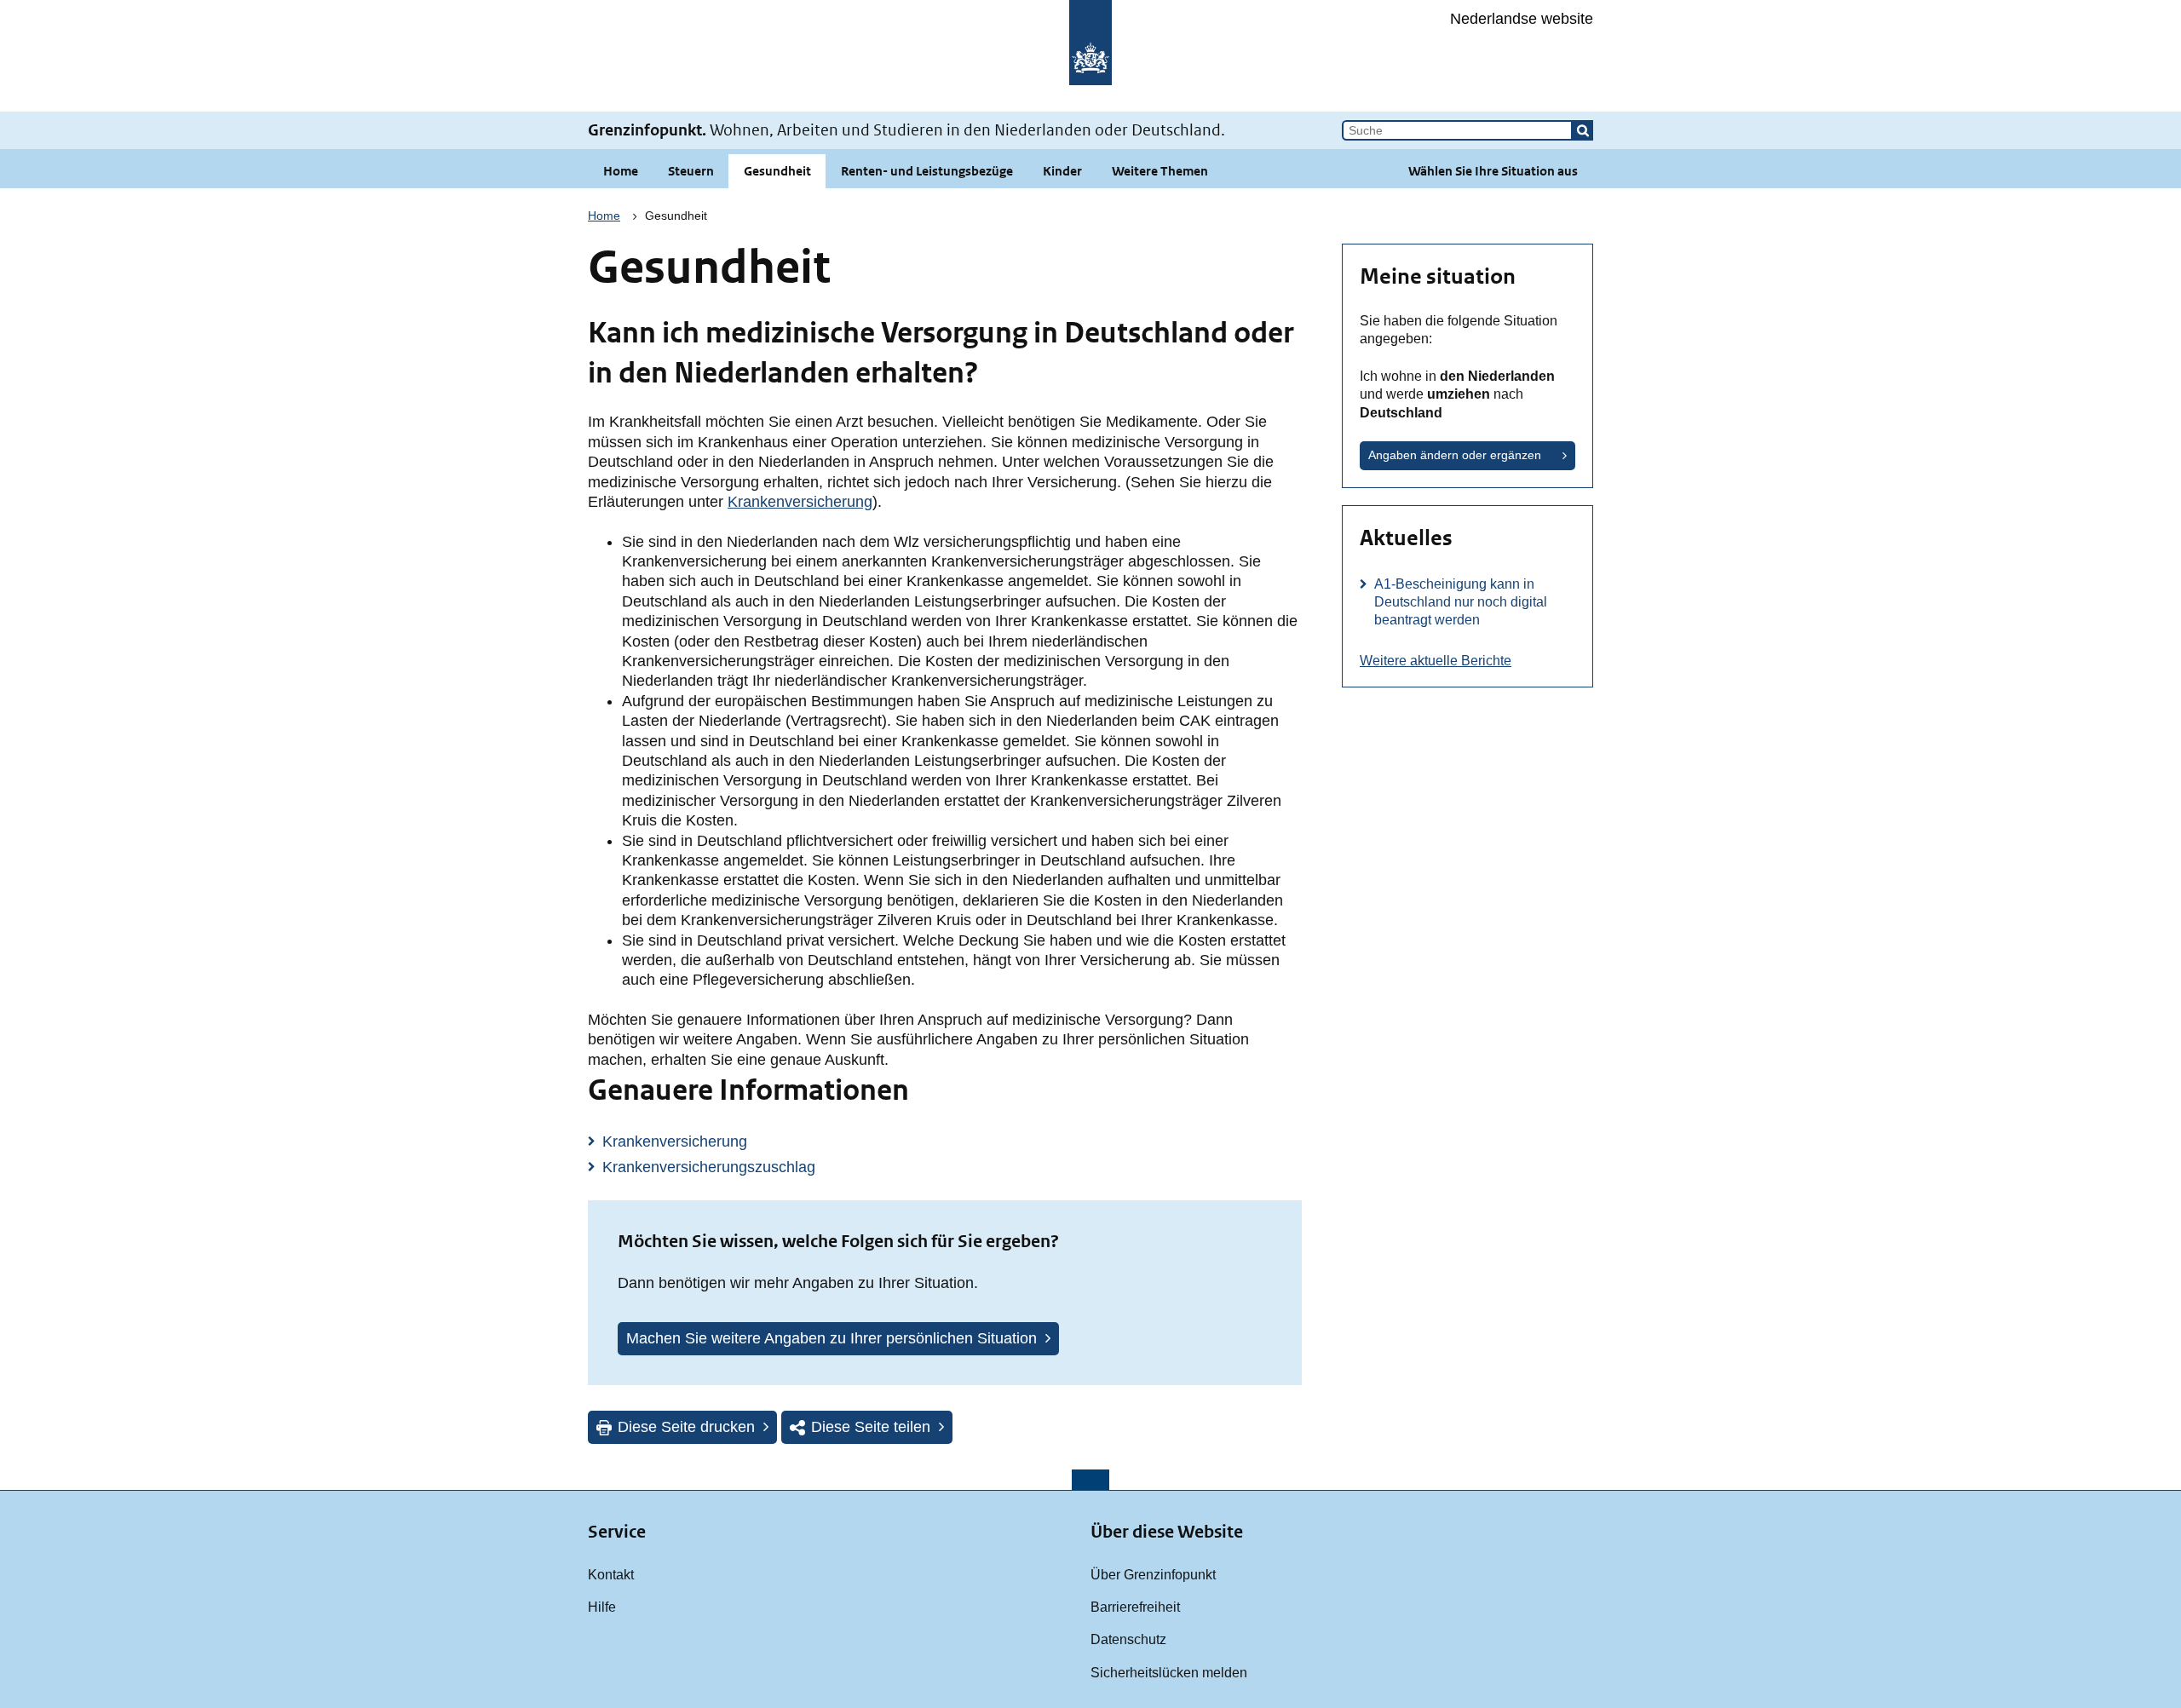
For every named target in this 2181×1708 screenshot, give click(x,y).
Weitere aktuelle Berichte (1436, 660)
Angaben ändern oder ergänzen (1455, 455)
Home (621, 171)
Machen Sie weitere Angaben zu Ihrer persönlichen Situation (832, 1338)
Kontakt (611, 1574)
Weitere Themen (1160, 171)
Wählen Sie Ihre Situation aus (1493, 171)
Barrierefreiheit (1135, 1607)
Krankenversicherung (800, 502)
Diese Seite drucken (686, 1427)
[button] (1583, 130)
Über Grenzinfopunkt (1153, 1574)
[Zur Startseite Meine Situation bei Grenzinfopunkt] (1090, 56)
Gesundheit (777, 171)
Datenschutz (1128, 1639)
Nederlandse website (1522, 19)
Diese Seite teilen (871, 1427)
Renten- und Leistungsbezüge (927, 171)
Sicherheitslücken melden (1169, 1672)
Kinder (1062, 171)
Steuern (691, 171)
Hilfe (602, 1607)
